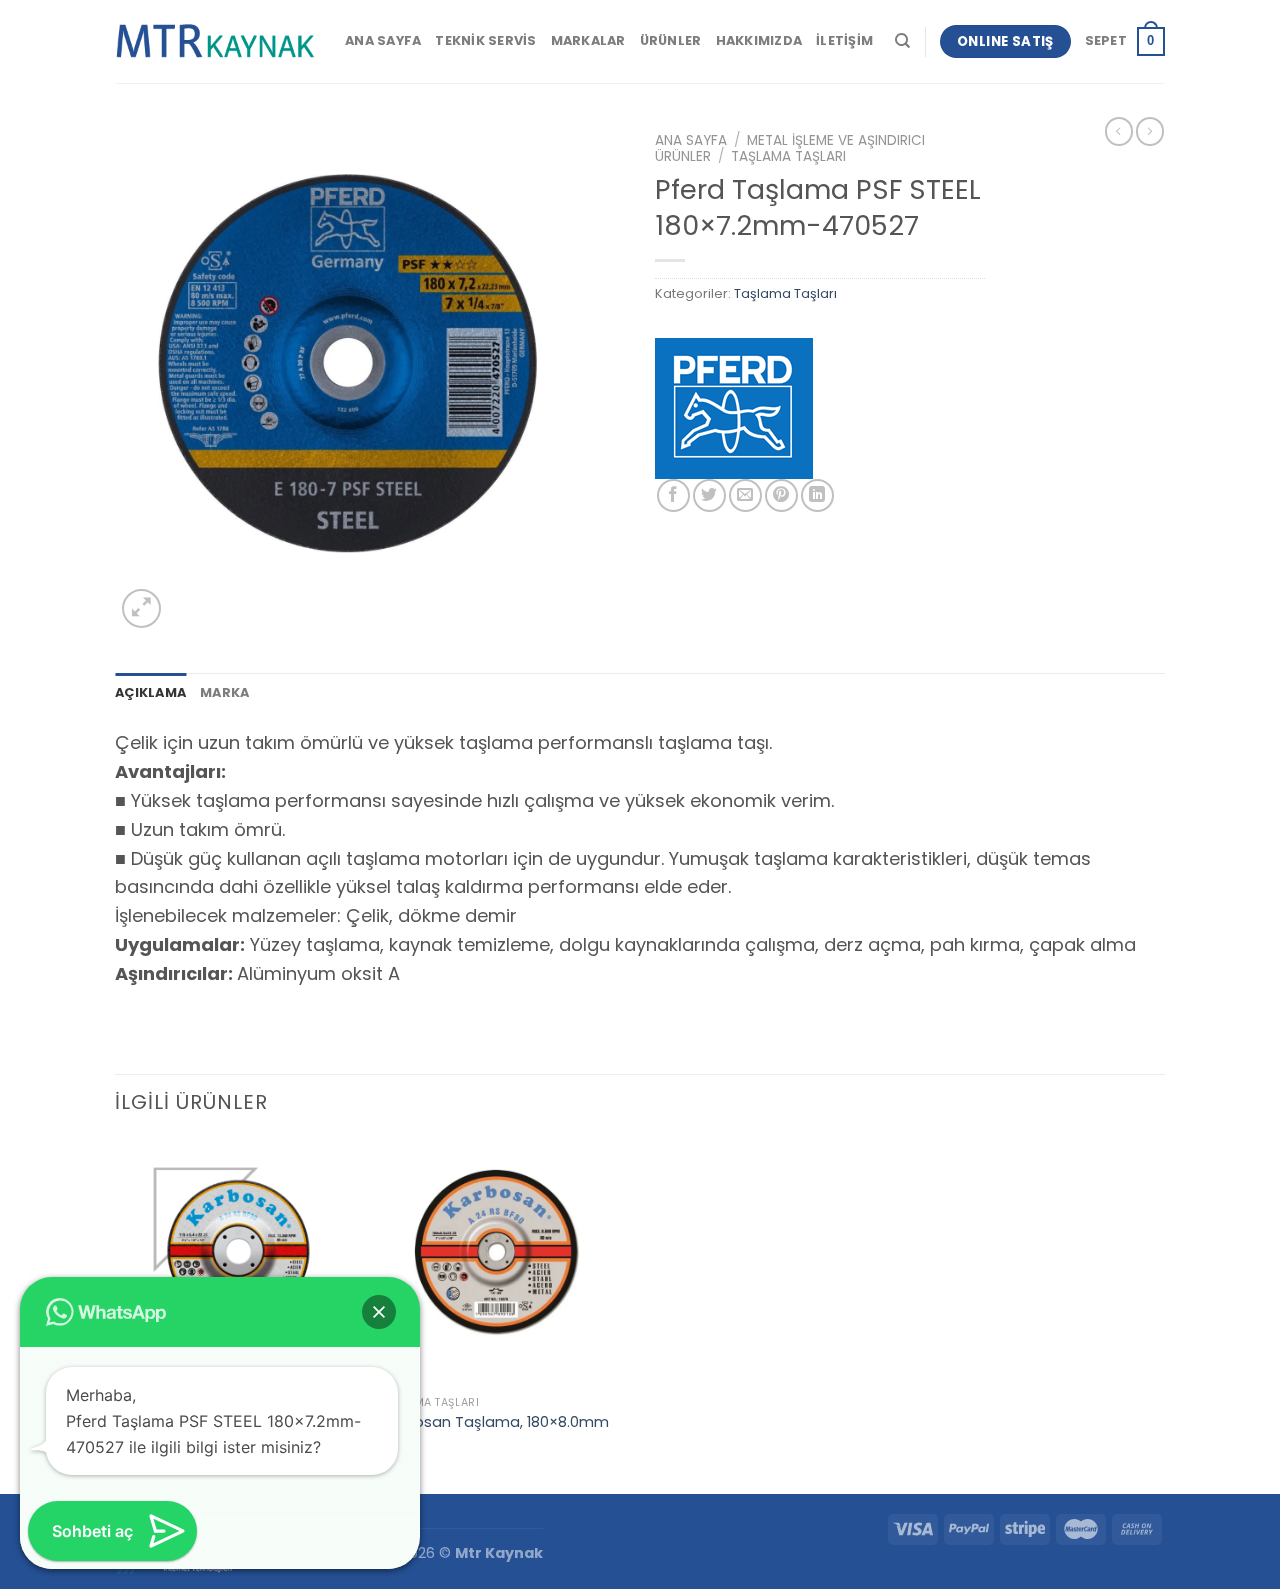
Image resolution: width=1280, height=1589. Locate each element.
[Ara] (902, 41)
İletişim (844, 40)
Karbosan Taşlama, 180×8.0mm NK (495, 1431)
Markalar (588, 40)
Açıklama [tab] (150, 692)
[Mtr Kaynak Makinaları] (215, 42)
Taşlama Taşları (788, 156)
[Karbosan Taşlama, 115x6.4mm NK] (238, 1262)
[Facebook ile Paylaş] (673, 495)
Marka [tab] (224, 692)
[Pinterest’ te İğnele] (781, 495)
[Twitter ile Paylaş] (709, 495)
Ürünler (671, 40)
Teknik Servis (485, 40)
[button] (379, 1312)
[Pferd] (734, 408)
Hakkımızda (759, 40)
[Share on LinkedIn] (817, 495)
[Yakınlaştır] (141, 608)
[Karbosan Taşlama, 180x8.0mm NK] (504, 1262)
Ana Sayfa (383, 40)
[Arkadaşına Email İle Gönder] (745, 495)
